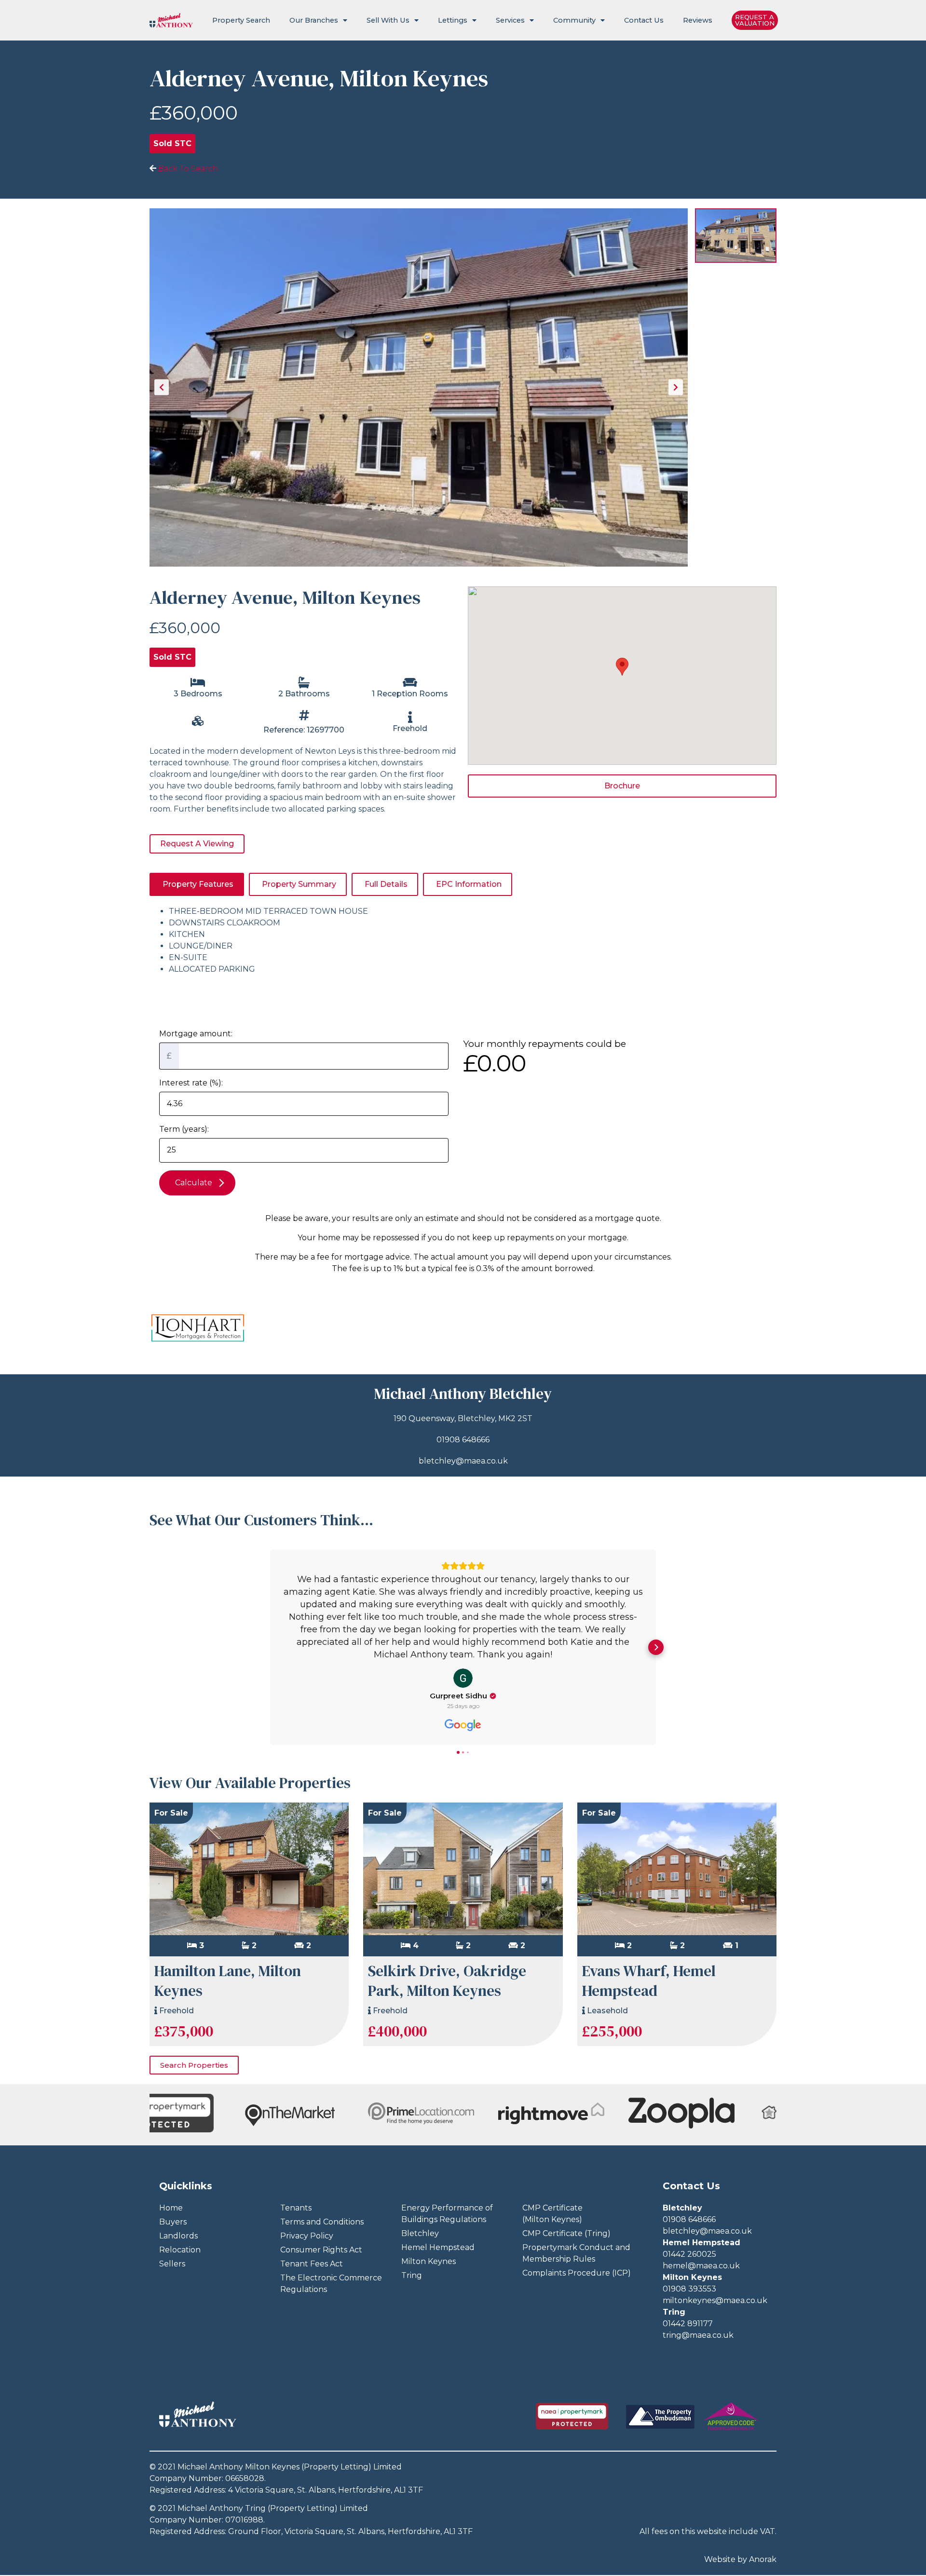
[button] (270, 1647)
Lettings (453, 20)
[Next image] (676, 387)
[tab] (197, 884)
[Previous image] (162, 387)
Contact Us (644, 20)
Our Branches (314, 20)
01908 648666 (463, 1440)
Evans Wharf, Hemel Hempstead (649, 1981)
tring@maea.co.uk (698, 2335)
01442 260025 (689, 2254)
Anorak (763, 2559)
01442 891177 (688, 2324)
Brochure (622, 786)
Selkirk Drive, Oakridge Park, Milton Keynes (447, 1981)
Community (574, 20)
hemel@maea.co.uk (701, 2266)
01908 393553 (689, 2289)
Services (510, 20)
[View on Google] (463, 1678)
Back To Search (187, 169)
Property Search (241, 20)
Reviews (698, 20)
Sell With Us (388, 20)
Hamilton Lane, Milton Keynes (228, 1981)
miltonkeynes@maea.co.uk (715, 2300)
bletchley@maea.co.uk (463, 1461)
